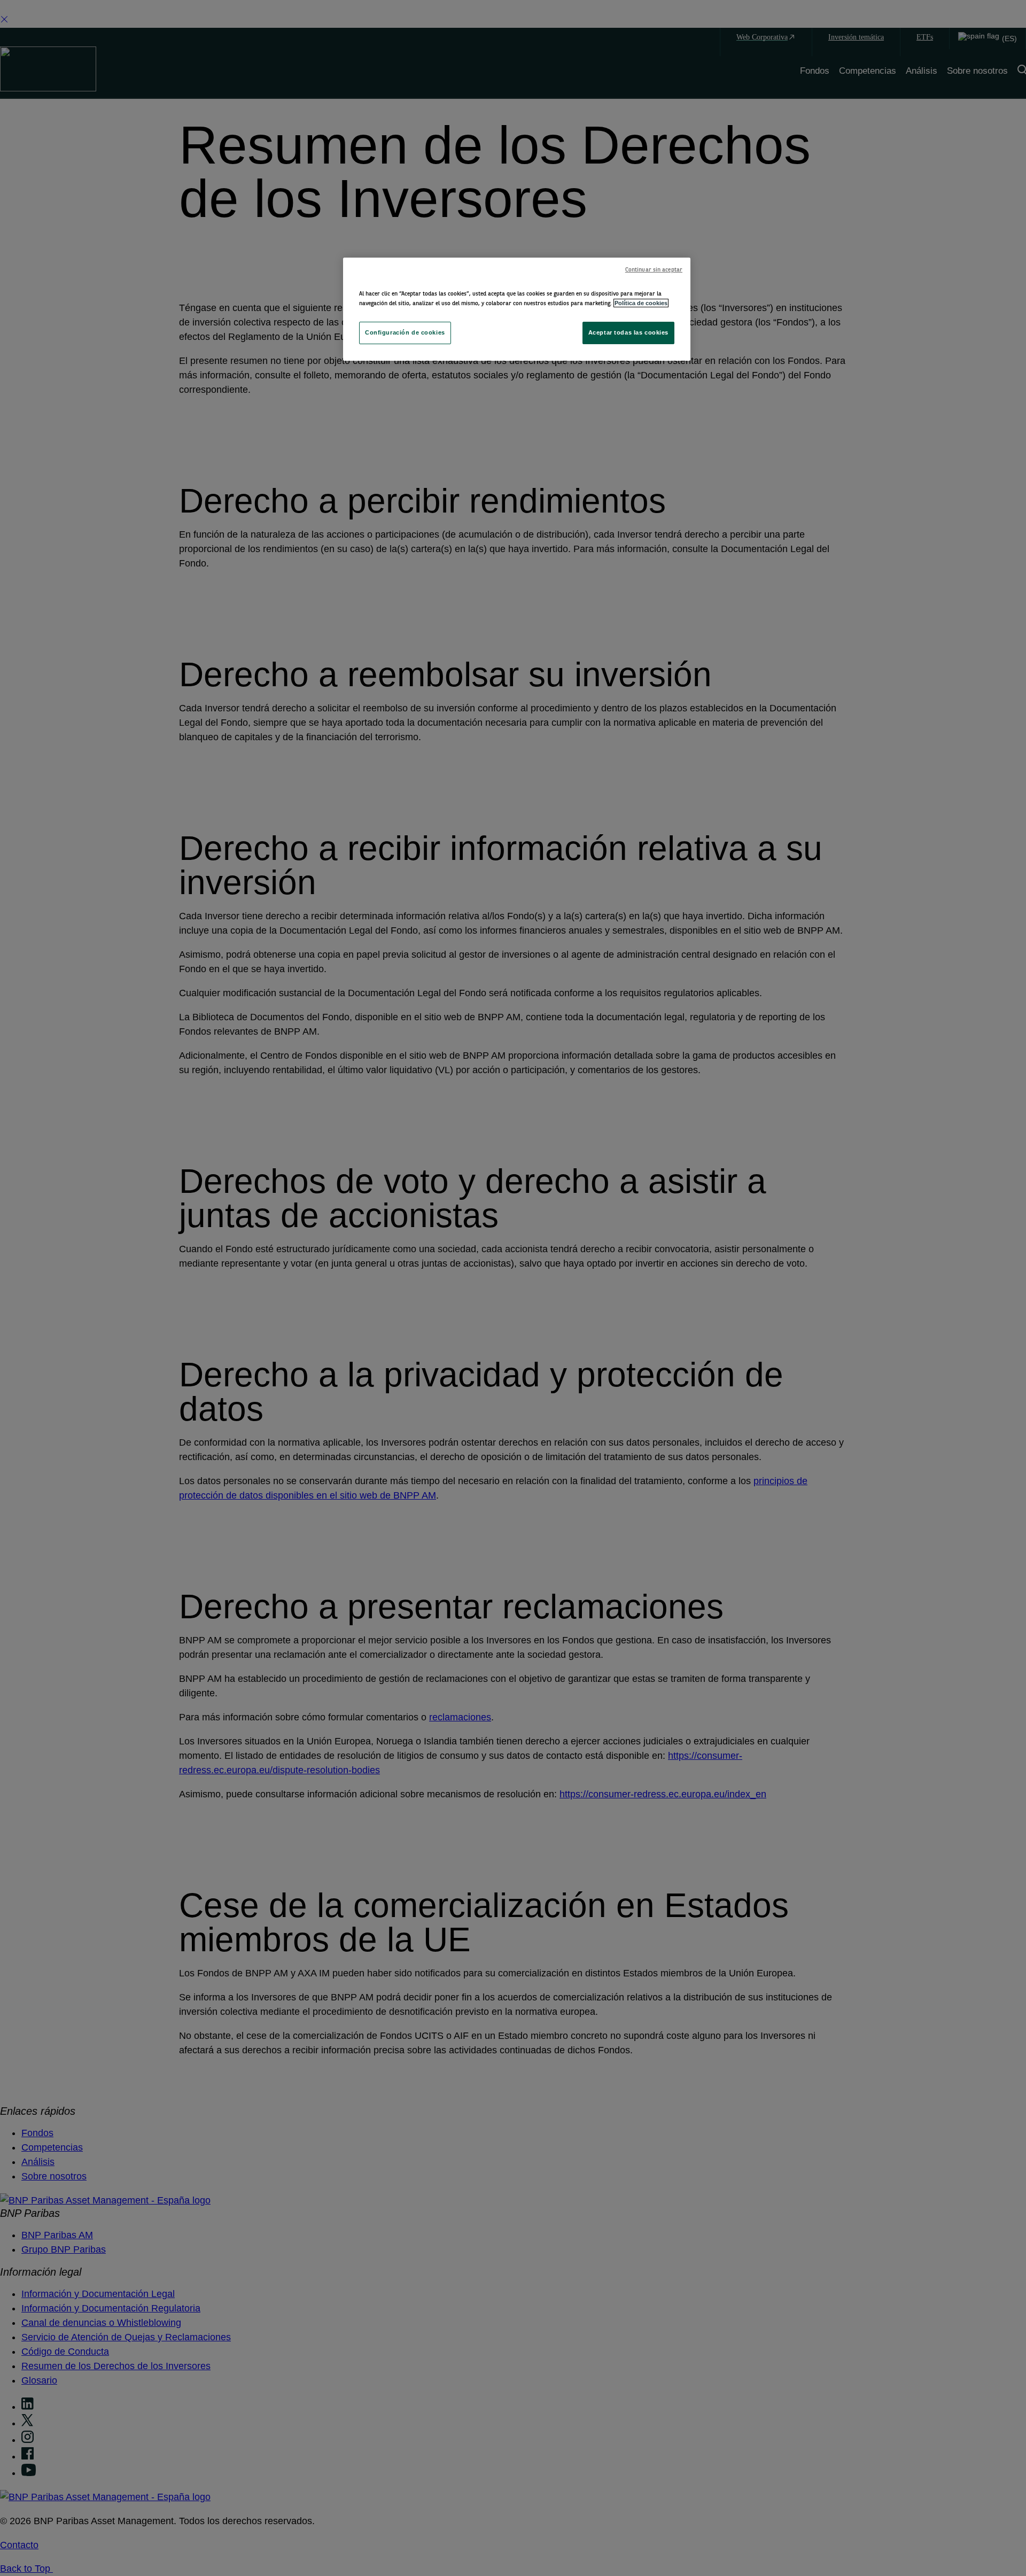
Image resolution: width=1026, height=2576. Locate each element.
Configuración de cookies (405, 332)
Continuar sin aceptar (654, 270)
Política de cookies (641, 303)
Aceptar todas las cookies (628, 332)
